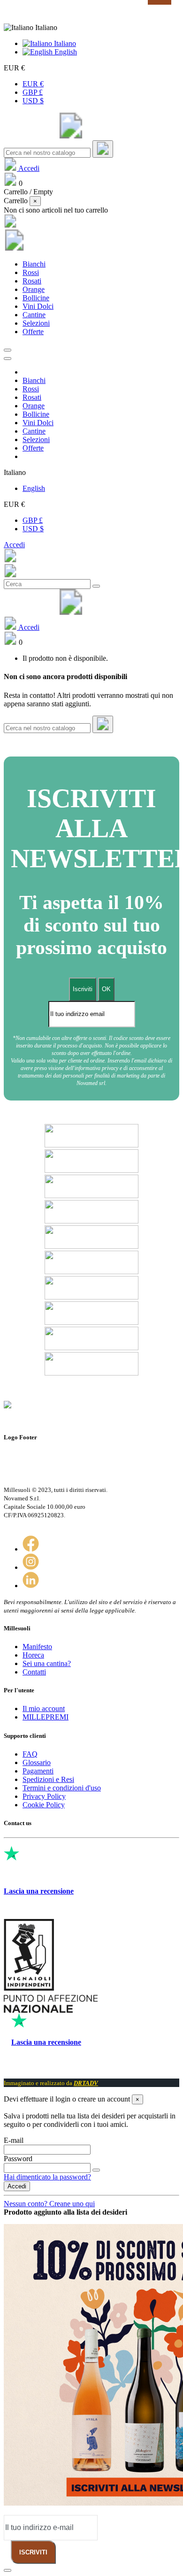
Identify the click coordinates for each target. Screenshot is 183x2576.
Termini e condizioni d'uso (62, 1788)
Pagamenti (38, 1771)
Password (18, 2159)
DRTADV (86, 2083)
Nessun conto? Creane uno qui (49, 2204)
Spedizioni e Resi (48, 1779)
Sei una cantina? (47, 1663)
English (65, 52)
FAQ (30, 1754)
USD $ (33, 101)
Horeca (33, 1655)
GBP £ (33, 92)
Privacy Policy (44, 1796)
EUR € (33, 84)
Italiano (64, 43)
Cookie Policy (44, 1805)
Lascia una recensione (39, 1891)
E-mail (14, 2140)
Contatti (34, 1672)
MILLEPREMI (46, 1717)
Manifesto (37, 1647)
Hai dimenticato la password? (47, 2177)
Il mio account (44, 1708)
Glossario (37, 1762)
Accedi (14, 545)
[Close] (8, 359)
